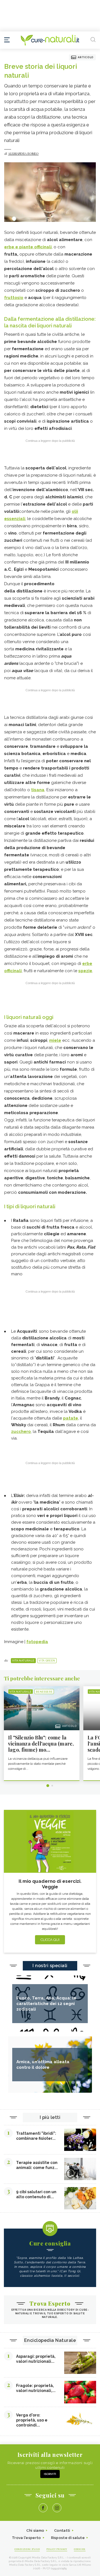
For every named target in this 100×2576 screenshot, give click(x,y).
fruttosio (14, 298)
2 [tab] (52, 1786)
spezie (85, 971)
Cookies (80, 2549)
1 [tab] (48, 1786)
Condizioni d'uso (27, 2549)
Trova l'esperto (27, 2538)
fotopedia (37, 1642)
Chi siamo (35, 2530)
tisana (38, 790)
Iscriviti (50, 2474)
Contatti (62, 2530)
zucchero (21, 1432)
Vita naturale (23, 1661)
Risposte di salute (68, 2538)
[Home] (50, 40)
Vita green (47, 1661)
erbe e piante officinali (28, 247)
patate (71, 1418)
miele (55, 1040)
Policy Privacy (57, 2549)
